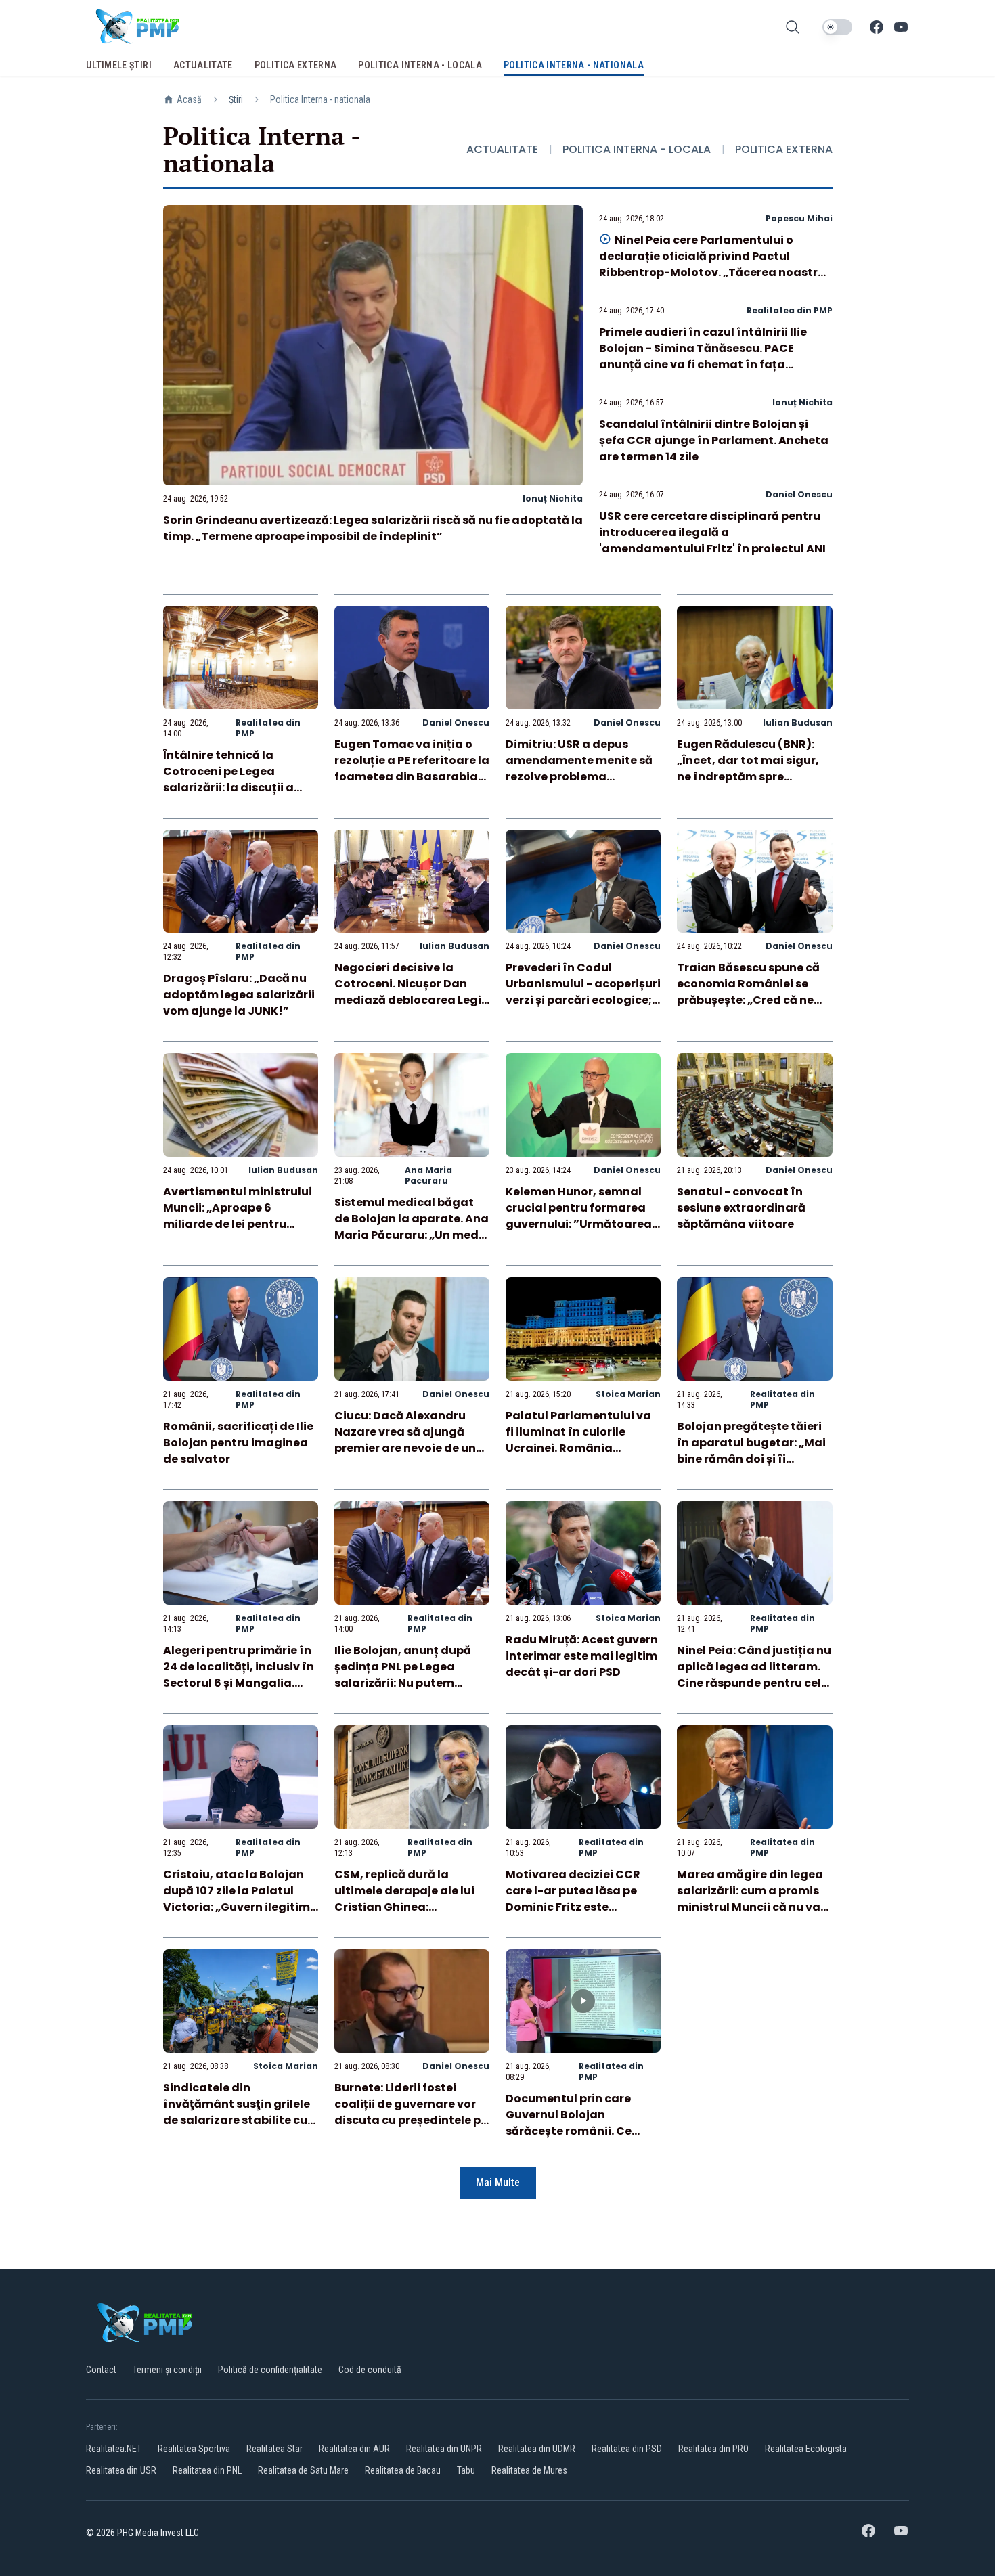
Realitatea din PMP (790, 310)
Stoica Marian (628, 1394)
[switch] (837, 27)
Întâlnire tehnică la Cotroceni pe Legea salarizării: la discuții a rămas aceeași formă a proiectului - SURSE (230, 787)
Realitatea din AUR (354, 2449)
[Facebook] (877, 27)
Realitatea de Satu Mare (303, 2470)
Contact (101, 2370)
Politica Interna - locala (637, 149)
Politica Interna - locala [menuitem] (420, 65)
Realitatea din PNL (207, 2470)
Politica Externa (784, 149)
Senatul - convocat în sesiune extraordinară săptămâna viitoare (741, 1208)
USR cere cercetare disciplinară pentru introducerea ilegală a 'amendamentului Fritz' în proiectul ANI (712, 532)
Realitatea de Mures (529, 2470)
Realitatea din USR (121, 2470)
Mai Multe (498, 2182)
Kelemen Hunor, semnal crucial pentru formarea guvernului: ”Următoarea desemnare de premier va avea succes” (579, 1224)
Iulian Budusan (798, 723)
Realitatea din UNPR (444, 2449)
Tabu (466, 2470)
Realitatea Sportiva (194, 2449)
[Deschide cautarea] (793, 27)
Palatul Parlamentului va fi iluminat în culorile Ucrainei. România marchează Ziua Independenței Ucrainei (578, 1448)
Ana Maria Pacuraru (428, 1175)
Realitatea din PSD (627, 2449)
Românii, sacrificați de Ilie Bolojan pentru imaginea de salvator (238, 1443)
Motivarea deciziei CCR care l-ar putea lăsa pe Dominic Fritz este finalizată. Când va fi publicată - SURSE (573, 1907)
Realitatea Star (274, 2449)
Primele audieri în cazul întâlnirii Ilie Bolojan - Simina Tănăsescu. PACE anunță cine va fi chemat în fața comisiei (703, 356)
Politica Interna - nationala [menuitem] (574, 65)
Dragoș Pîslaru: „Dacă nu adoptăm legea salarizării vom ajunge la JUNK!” (239, 995)
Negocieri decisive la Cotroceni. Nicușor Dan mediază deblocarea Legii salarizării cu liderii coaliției (410, 1000)
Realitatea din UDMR (537, 2449)
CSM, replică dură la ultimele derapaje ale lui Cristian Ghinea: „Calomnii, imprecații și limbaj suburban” (404, 1907)
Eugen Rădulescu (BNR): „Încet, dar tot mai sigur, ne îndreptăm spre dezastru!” (748, 769)
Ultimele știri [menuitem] (119, 65)
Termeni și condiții (167, 2370)
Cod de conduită (370, 2370)
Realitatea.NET (114, 2449)
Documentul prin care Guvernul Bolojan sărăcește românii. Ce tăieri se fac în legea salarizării (569, 2131)
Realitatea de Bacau (403, 2470)
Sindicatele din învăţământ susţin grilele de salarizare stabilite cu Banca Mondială (237, 2112)
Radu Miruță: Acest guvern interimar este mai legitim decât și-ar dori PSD (582, 1656)
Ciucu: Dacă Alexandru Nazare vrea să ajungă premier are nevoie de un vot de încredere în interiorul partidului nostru (405, 1456)
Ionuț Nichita (553, 498)
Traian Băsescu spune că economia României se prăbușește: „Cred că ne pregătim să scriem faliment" (748, 1000)
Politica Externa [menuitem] (296, 65)
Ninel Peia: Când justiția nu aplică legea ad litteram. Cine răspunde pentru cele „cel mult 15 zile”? (754, 1675)
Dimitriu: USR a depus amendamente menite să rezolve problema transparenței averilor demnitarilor (579, 777)
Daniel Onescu (799, 494)
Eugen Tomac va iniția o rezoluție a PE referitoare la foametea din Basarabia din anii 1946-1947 (412, 769)
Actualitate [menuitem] (203, 65)
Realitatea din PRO (713, 2449)
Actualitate (502, 149)
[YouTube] (901, 27)
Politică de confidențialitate (270, 2370)
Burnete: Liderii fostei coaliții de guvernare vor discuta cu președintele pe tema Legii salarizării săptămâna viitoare (411, 2120)
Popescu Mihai (799, 218)
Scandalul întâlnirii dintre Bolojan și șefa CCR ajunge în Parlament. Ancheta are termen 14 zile (714, 440)
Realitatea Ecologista (806, 2449)
